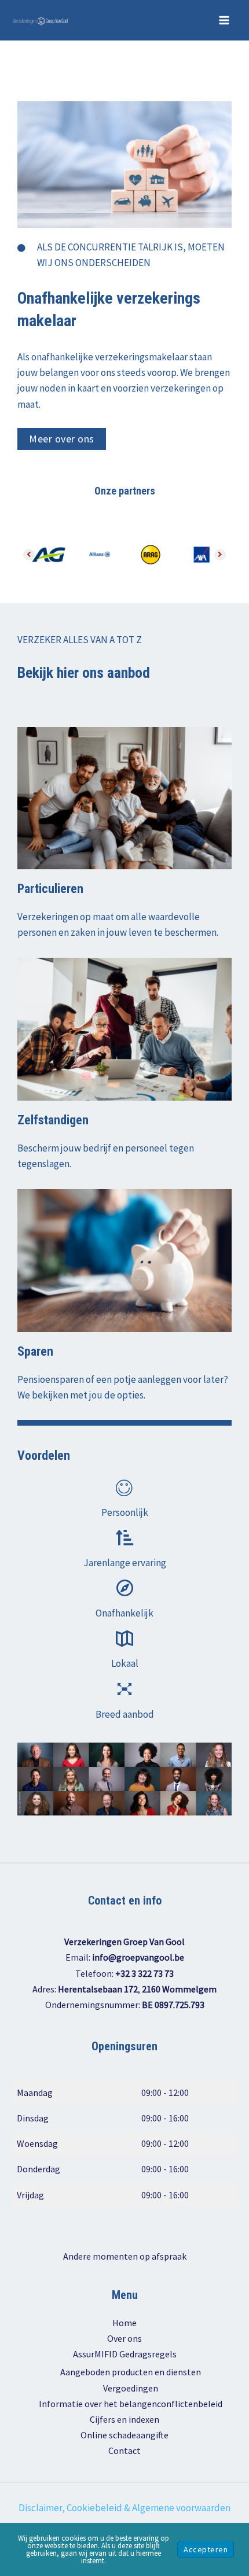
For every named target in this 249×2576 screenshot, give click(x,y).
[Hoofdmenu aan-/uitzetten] (225, 20)
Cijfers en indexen (124, 2419)
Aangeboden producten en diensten (131, 2372)
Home (124, 2323)
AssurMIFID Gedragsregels (125, 2354)
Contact (124, 2450)
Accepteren (206, 2549)
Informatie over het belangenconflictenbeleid (131, 2404)
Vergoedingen (131, 2388)
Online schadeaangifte (124, 2435)
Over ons (124, 2338)
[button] (62, 439)
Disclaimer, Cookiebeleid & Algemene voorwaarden (124, 2508)
